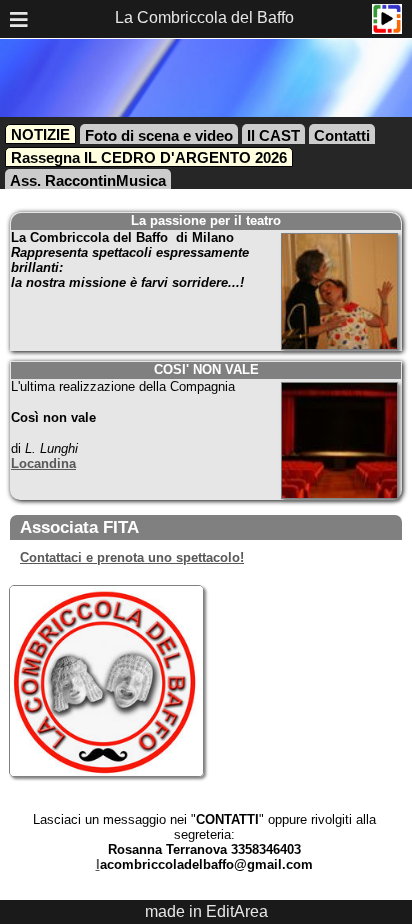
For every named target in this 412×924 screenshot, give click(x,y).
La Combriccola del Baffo (204, 17)
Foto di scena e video (159, 135)
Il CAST (273, 135)
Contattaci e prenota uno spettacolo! (132, 557)
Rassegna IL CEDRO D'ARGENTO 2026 (149, 157)
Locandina (43, 463)
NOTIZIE (40, 134)
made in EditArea (206, 911)
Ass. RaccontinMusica (88, 180)
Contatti (342, 135)
